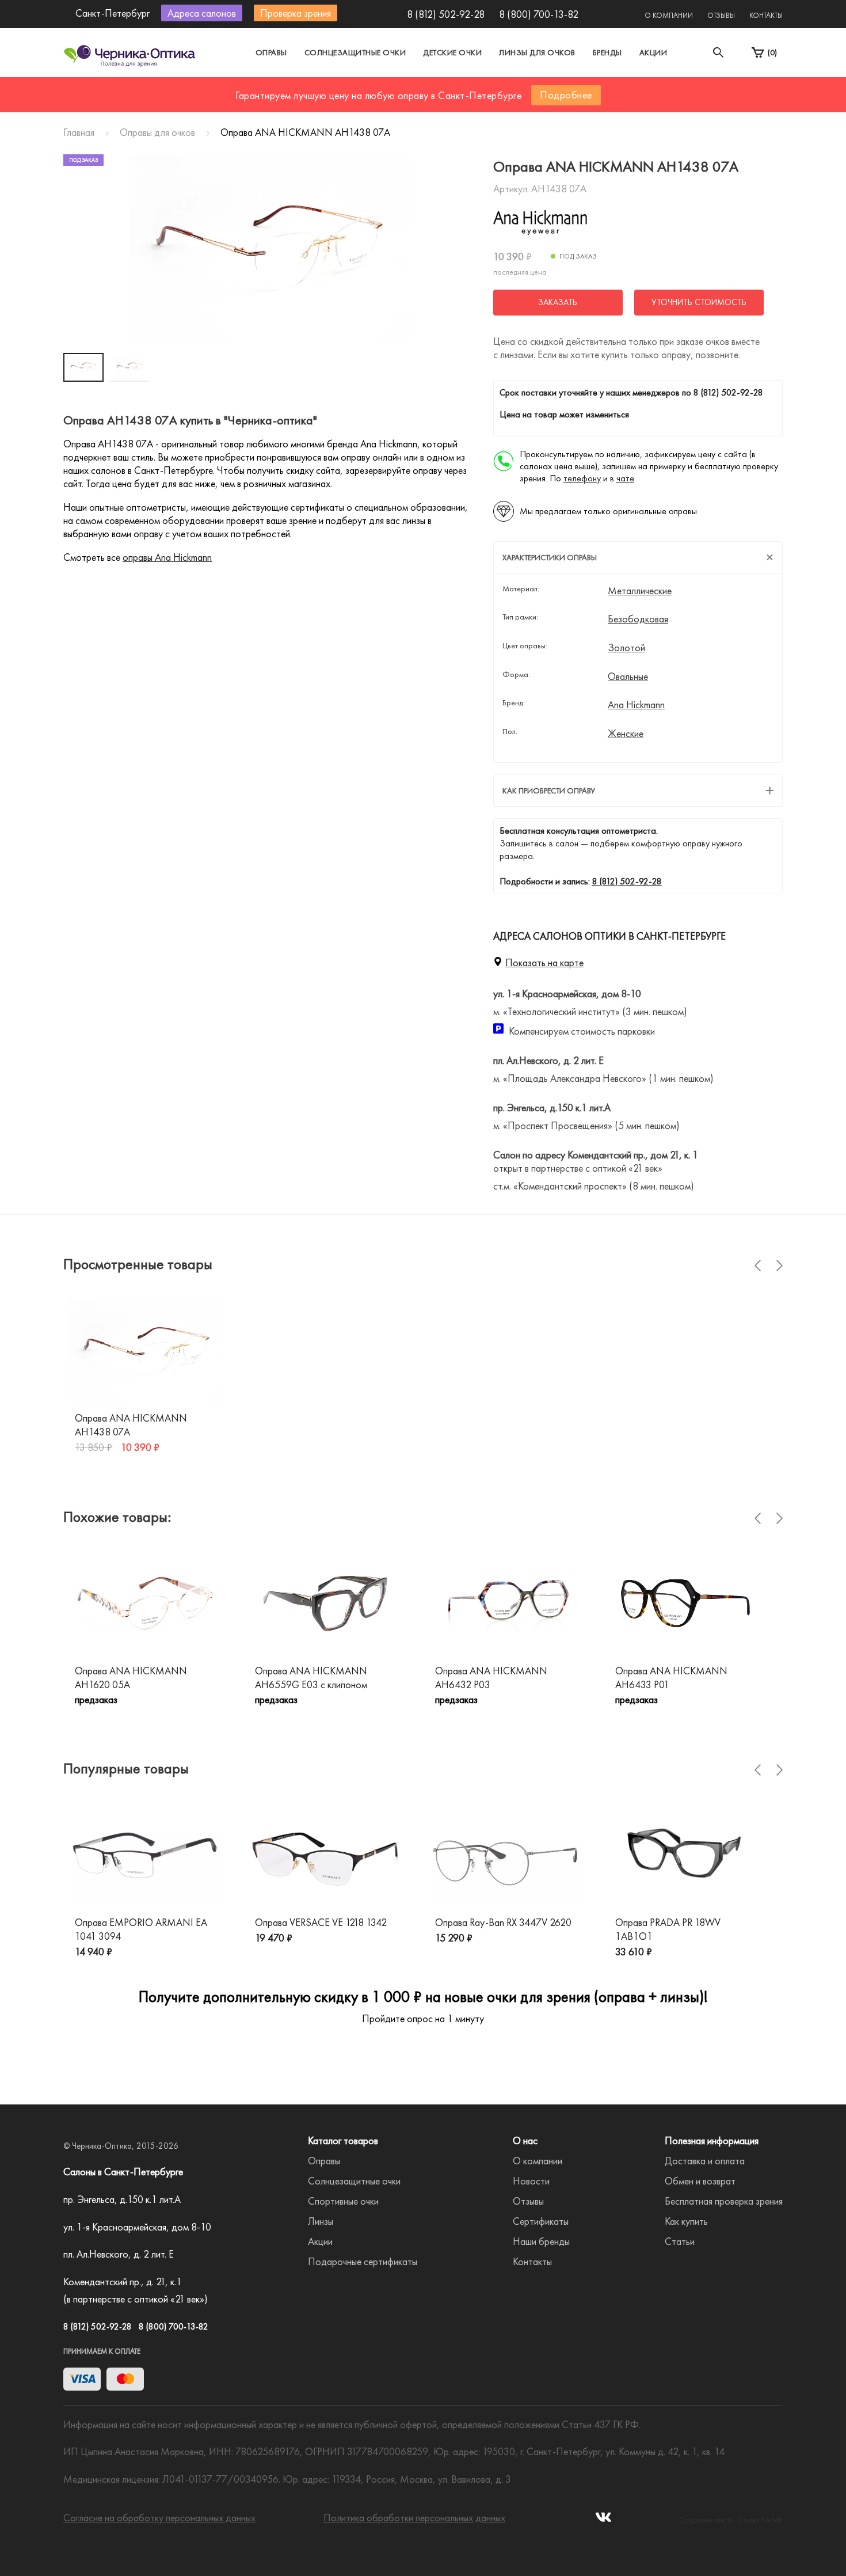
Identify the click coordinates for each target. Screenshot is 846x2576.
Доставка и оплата (705, 2161)
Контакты (766, 15)
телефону (582, 478)
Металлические (640, 591)
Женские (626, 734)
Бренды (607, 52)
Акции (653, 52)
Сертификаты (541, 2221)
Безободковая (638, 619)
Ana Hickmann (636, 705)
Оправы (271, 52)
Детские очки (452, 52)
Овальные (628, 677)
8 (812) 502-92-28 (446, 14)
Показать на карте (544, 962)
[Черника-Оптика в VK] (603, 2520)
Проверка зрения (296, 13)
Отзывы (721, 15)
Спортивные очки (343, 2201)
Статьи (680, 2241)
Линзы (321, 2221)
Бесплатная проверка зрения (724, 2201)
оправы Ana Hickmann (167, 557)
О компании (669, 15)
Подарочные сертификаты (363, 2261)
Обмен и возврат (700, 2181)
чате (625, 478)
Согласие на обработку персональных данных (159, 2518)
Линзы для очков (537, 52)
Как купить (686, 2221)
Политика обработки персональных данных (414, 2518)
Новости (531, 2181)
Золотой (626, 648)
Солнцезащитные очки (355, 52)
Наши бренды (541, 2241)
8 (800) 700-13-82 (539, 14)
